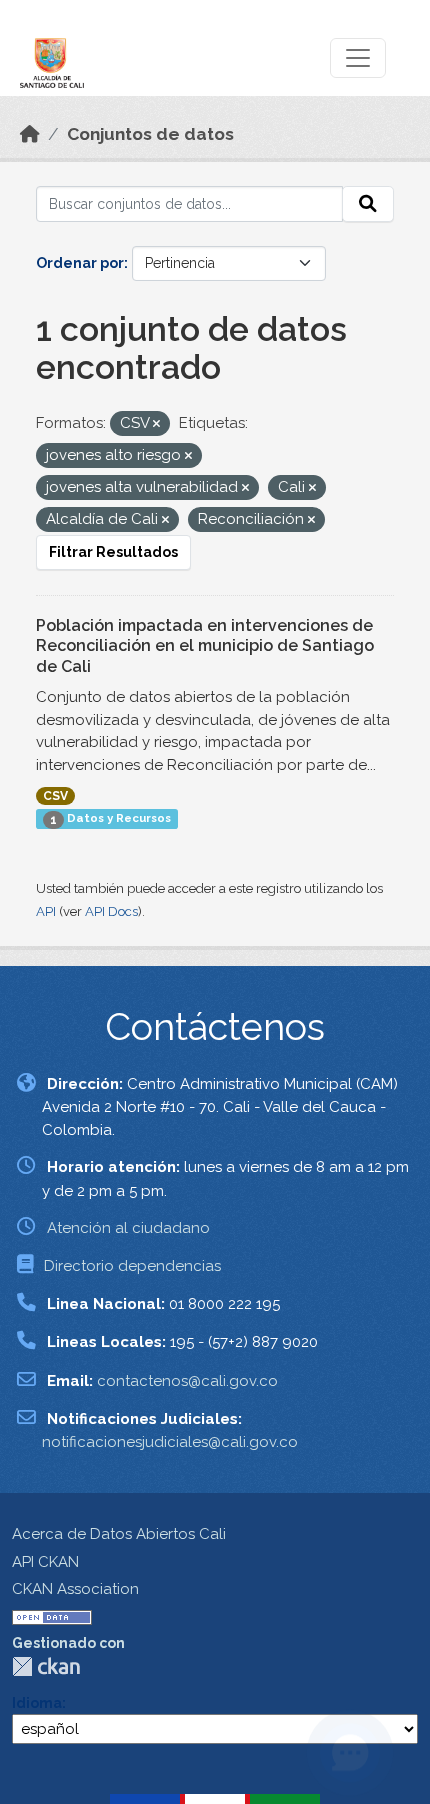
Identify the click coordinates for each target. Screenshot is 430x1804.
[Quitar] (156, 424)
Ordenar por (80, 263)
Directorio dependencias (132, 1266)
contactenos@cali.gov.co (187, 1381)
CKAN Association (75, 1589)
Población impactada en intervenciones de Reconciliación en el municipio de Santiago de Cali (205, 646)
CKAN (46, 1666)
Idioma (37, 1703)
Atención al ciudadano (128, 1228)
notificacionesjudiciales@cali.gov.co (170, 1442)
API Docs (111, 911)
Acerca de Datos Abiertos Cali (119, 1534)
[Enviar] (368, 204)
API (46, 911)
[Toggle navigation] (358, 58)
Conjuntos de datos (150, 134)
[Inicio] (30, 134)
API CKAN (45, 1562)
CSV (55, 796)
